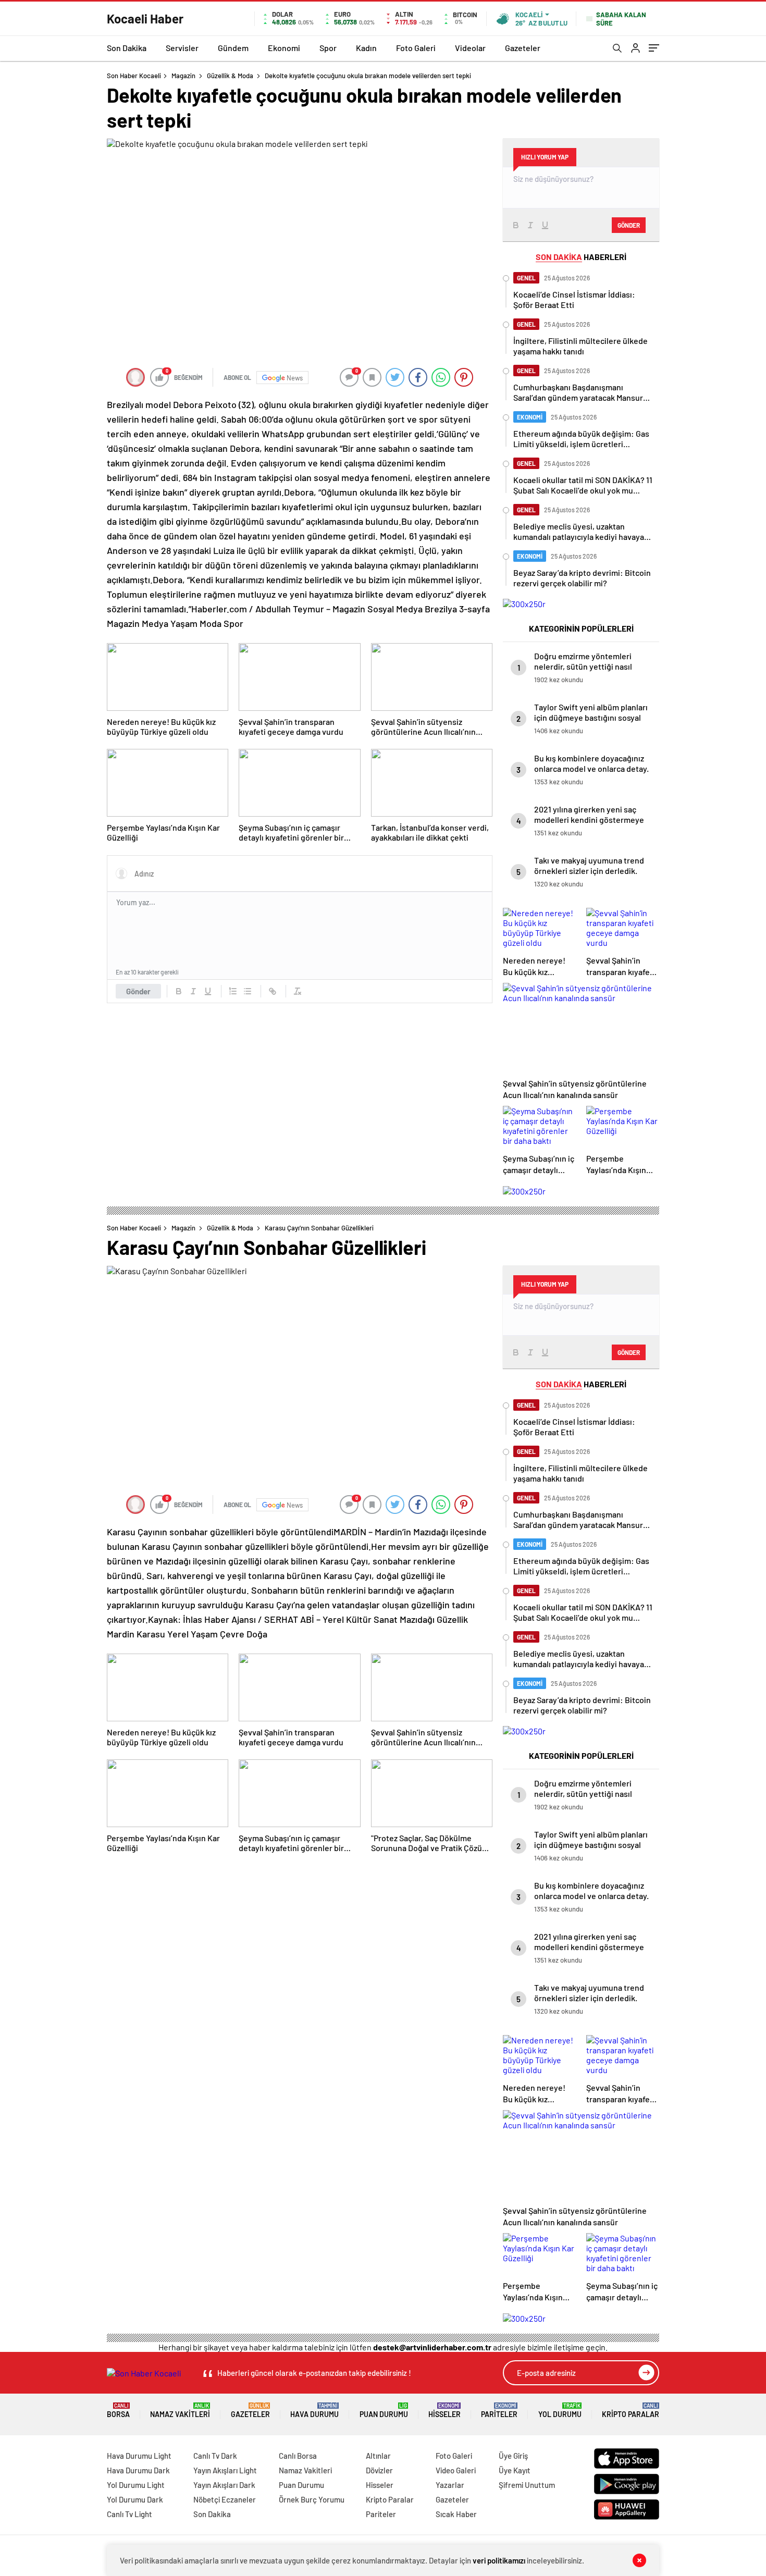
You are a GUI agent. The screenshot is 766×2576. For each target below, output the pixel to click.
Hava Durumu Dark (138, 2470)
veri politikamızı (499, 2560)
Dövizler (379, 2470)
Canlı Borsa (298, 2456)
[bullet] (248, 991)
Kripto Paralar (631, 2411)
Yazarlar (450, 2485)
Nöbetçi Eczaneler (225, 2499)
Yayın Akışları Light (225, 2470)
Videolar (470, 48)
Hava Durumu (314, 2411)
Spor (328, 48)
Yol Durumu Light (136, 2485)
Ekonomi (284, 48)
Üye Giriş (513, 2456)
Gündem (233, 48)
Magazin (183, 76)
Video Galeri (456, 2470)
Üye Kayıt (515, 2470)
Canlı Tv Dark (215, 2456)
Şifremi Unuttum (527, 2485)
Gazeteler (523, 48)
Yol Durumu (560, 2411)
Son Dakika (127, 48)
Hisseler (444, 2411)
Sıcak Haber (456, 2514)
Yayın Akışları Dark (224, 2485)
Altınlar (378, 2456)
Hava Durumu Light (139, 2456)
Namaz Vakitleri (180, 2411)
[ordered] (233, 991)
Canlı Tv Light (129, 2514)
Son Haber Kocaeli (134, 76)
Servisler (182, 48)
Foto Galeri (416, 48)
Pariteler (499, 2411)
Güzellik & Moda (230, 76)
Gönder (138, 991)
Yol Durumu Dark (135, 2499)
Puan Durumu (384, 2411)
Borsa (118, 2411)
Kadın (366, 48)
